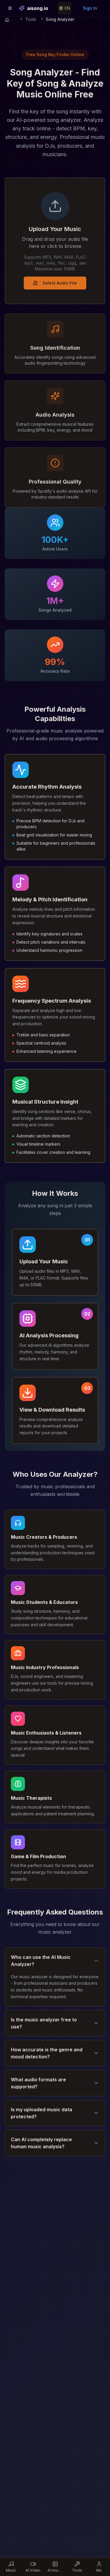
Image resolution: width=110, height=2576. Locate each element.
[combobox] (64, 8)
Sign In (90, 8)
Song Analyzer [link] (60, 19)
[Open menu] (10, 8)
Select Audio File (60, 283)
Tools (31, 19)
